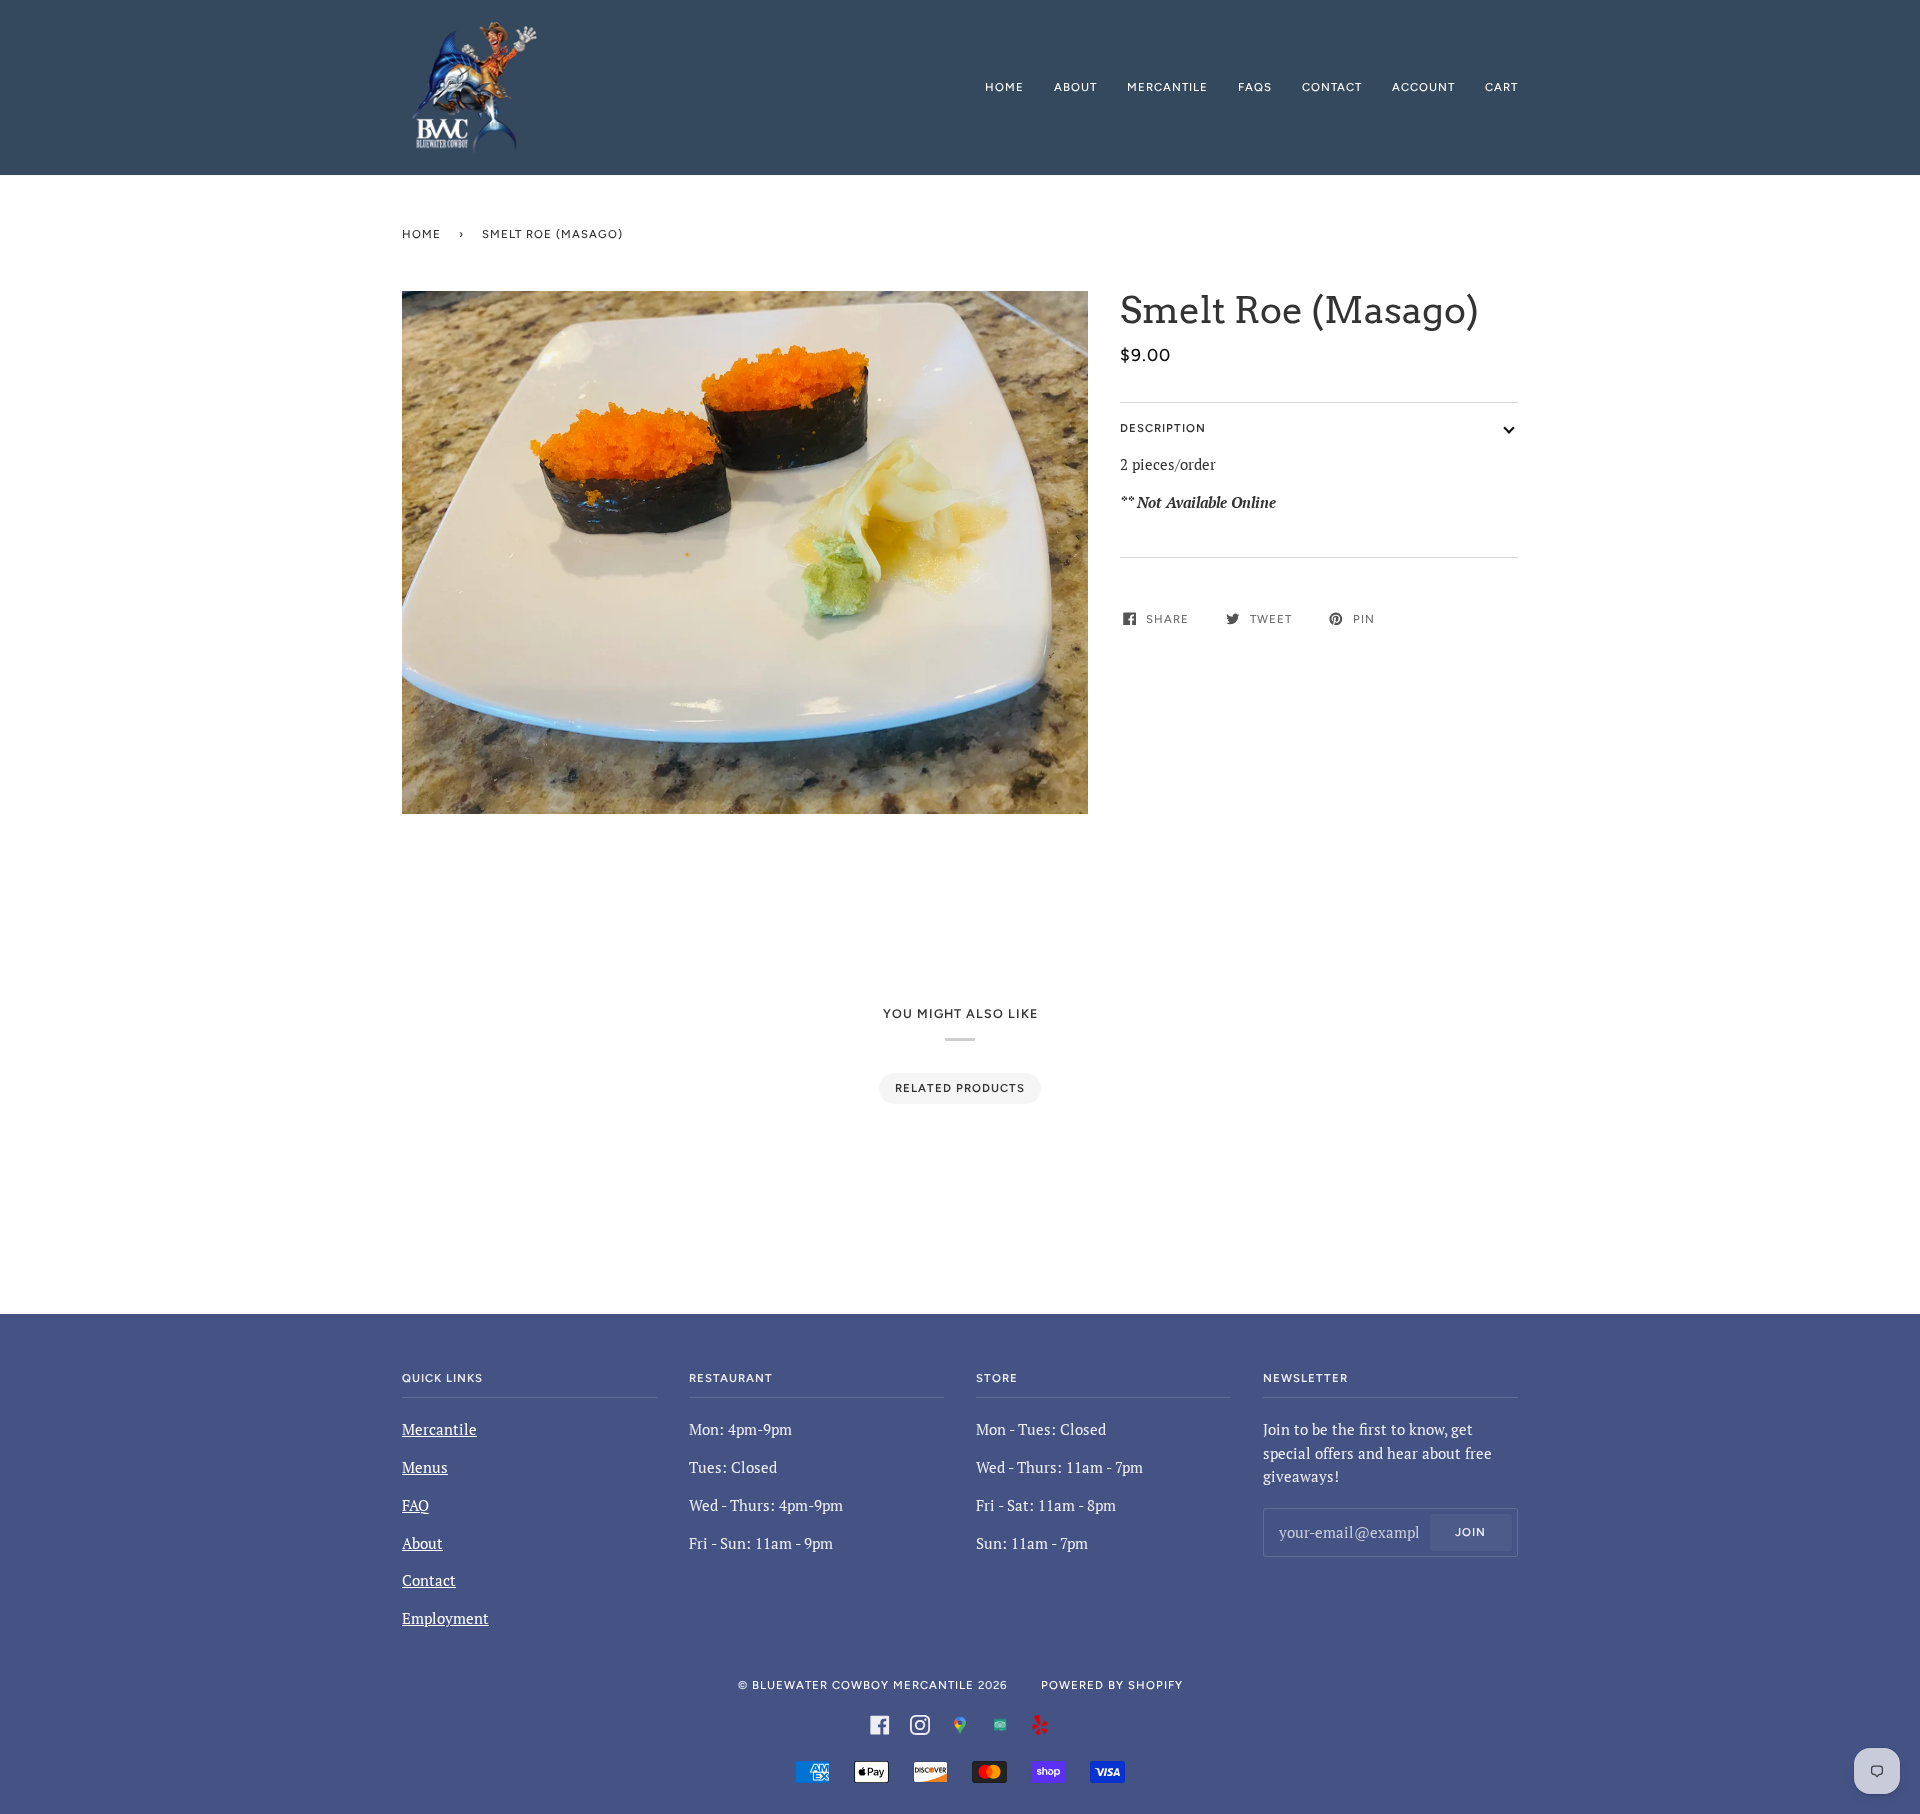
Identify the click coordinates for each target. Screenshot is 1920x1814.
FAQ (415, 1505)
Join (1470, 1532)
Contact (429, 1580)
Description (1163, 428)
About (422, 1543)
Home (421, 234)
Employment (445, 1618)
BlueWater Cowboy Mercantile (863, 1685)
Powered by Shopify (1112, 1685)
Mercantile (439, 1429)
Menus (425, 1467)
